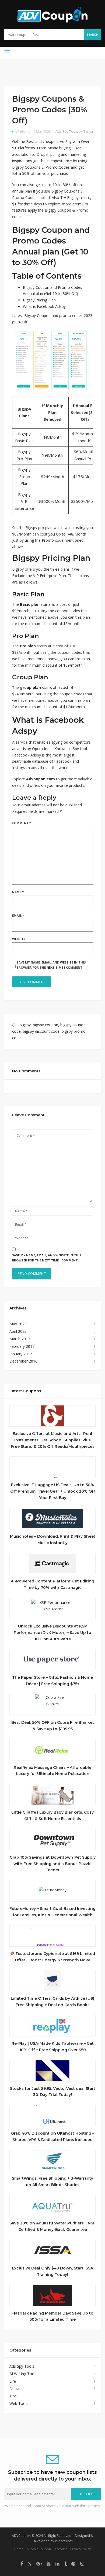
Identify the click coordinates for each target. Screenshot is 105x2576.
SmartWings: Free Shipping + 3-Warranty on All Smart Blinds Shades (52, 2182)
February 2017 (22, 1346)
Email (18, 915)
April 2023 (18, 1331)
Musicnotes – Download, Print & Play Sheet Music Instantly (53, 1540)
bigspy (25, 1025)
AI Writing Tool (22, 2374)
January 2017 (21, 1354)
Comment (22, 823)
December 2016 (23, 1361)
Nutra (14, 2388)
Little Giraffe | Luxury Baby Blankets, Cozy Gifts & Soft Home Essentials (52, 1815)
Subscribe (86, 2494)
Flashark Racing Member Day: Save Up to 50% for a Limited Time (52, 2316)
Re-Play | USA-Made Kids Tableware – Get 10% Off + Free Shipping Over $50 (53, 2047)
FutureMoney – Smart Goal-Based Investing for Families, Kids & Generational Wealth (52, 1912)
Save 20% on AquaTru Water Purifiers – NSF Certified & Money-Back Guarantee (52, 2226)
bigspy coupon (45, 1025)
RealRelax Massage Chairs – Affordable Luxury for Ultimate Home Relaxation (52, 1771)
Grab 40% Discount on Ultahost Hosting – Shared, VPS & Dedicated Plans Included (53, 2136)
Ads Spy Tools (67, 132)
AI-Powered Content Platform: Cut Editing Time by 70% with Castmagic (52, 1584)
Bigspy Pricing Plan (39, 300)
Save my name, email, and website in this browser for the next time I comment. (51, 965)
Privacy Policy (80, 2549)
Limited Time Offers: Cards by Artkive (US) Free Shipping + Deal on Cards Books (52, 2002)
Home (19, 2549)
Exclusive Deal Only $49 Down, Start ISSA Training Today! (52, 2271)
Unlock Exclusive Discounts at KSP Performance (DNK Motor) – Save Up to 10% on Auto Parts (52, 1633)
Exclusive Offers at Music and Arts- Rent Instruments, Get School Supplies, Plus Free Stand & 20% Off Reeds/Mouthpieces (53, 1440)
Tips (13, 2396)
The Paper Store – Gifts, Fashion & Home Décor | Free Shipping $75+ (52, 1681)
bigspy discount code (41, 1031)
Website (19, 939)
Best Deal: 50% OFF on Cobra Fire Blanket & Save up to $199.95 (53, 1726)
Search (92, 35)
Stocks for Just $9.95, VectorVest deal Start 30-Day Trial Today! (53, 2092)
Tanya (88, 132)
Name (18, 892)
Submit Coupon (39, 2549)
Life (13, 2381)
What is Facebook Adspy (44, 306)
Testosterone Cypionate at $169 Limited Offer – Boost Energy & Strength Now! (55, 1957)
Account (61, 2549)
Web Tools (19, 2403)
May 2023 (18, 1324)
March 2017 (20, 1339)
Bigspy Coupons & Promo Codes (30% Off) (50, 110)
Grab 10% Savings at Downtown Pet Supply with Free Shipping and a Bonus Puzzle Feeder (53, 1864)
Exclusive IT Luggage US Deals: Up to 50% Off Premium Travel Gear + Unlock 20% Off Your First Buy (53, 1491)
